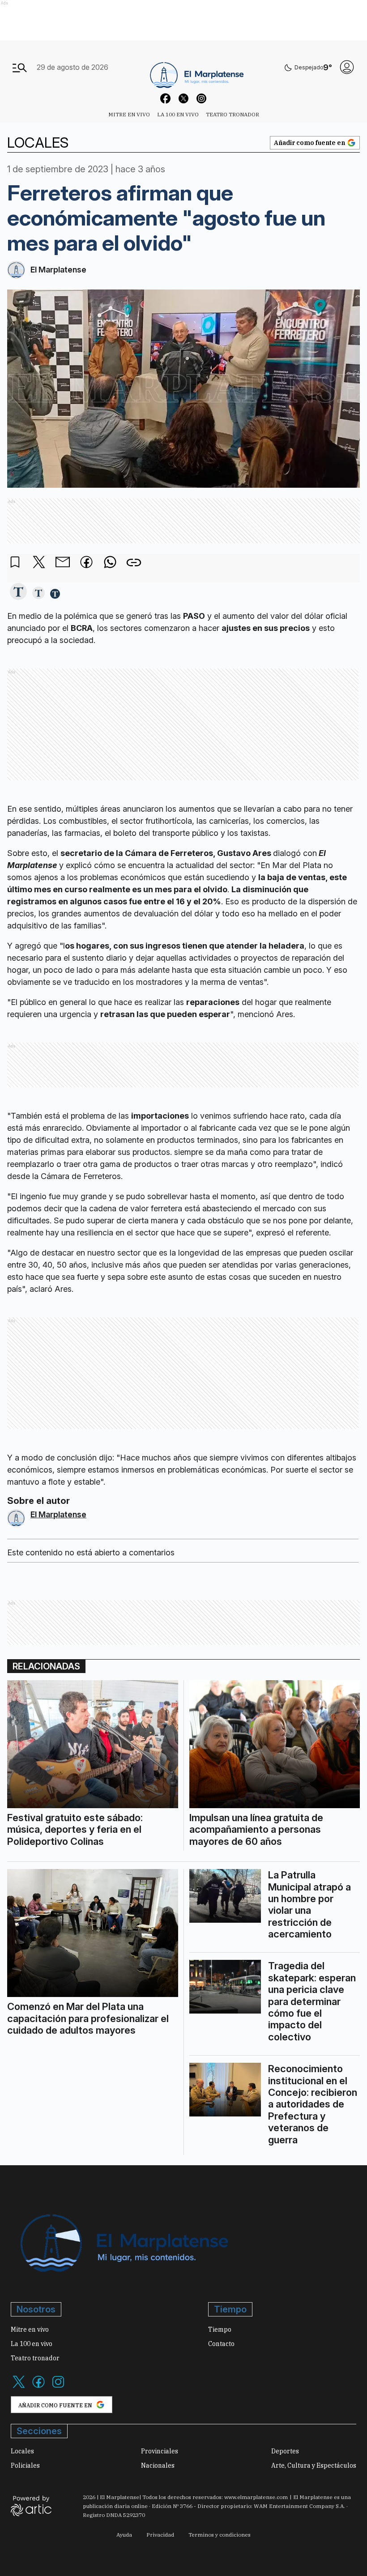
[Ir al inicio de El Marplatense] (196, 67)
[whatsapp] (110, 563)
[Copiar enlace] (134, 563)
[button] (18, 592)
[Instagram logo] (58, 2387)
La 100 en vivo (178, 114)
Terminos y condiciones (220, 2535)
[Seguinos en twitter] (183, 100)
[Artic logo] (31, 2505)
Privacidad (160, 2535)
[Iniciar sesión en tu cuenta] (347, 67)
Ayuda (124, 2535)
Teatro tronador (233, 114)
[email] (63, 563)
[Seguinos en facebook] (166, 100)
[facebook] (86, 563)
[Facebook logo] (38, 2387)
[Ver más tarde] (15, 563)
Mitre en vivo (129, 114)
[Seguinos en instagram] (201, 100)
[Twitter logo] (19, 2387)
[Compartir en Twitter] (39, 563)
